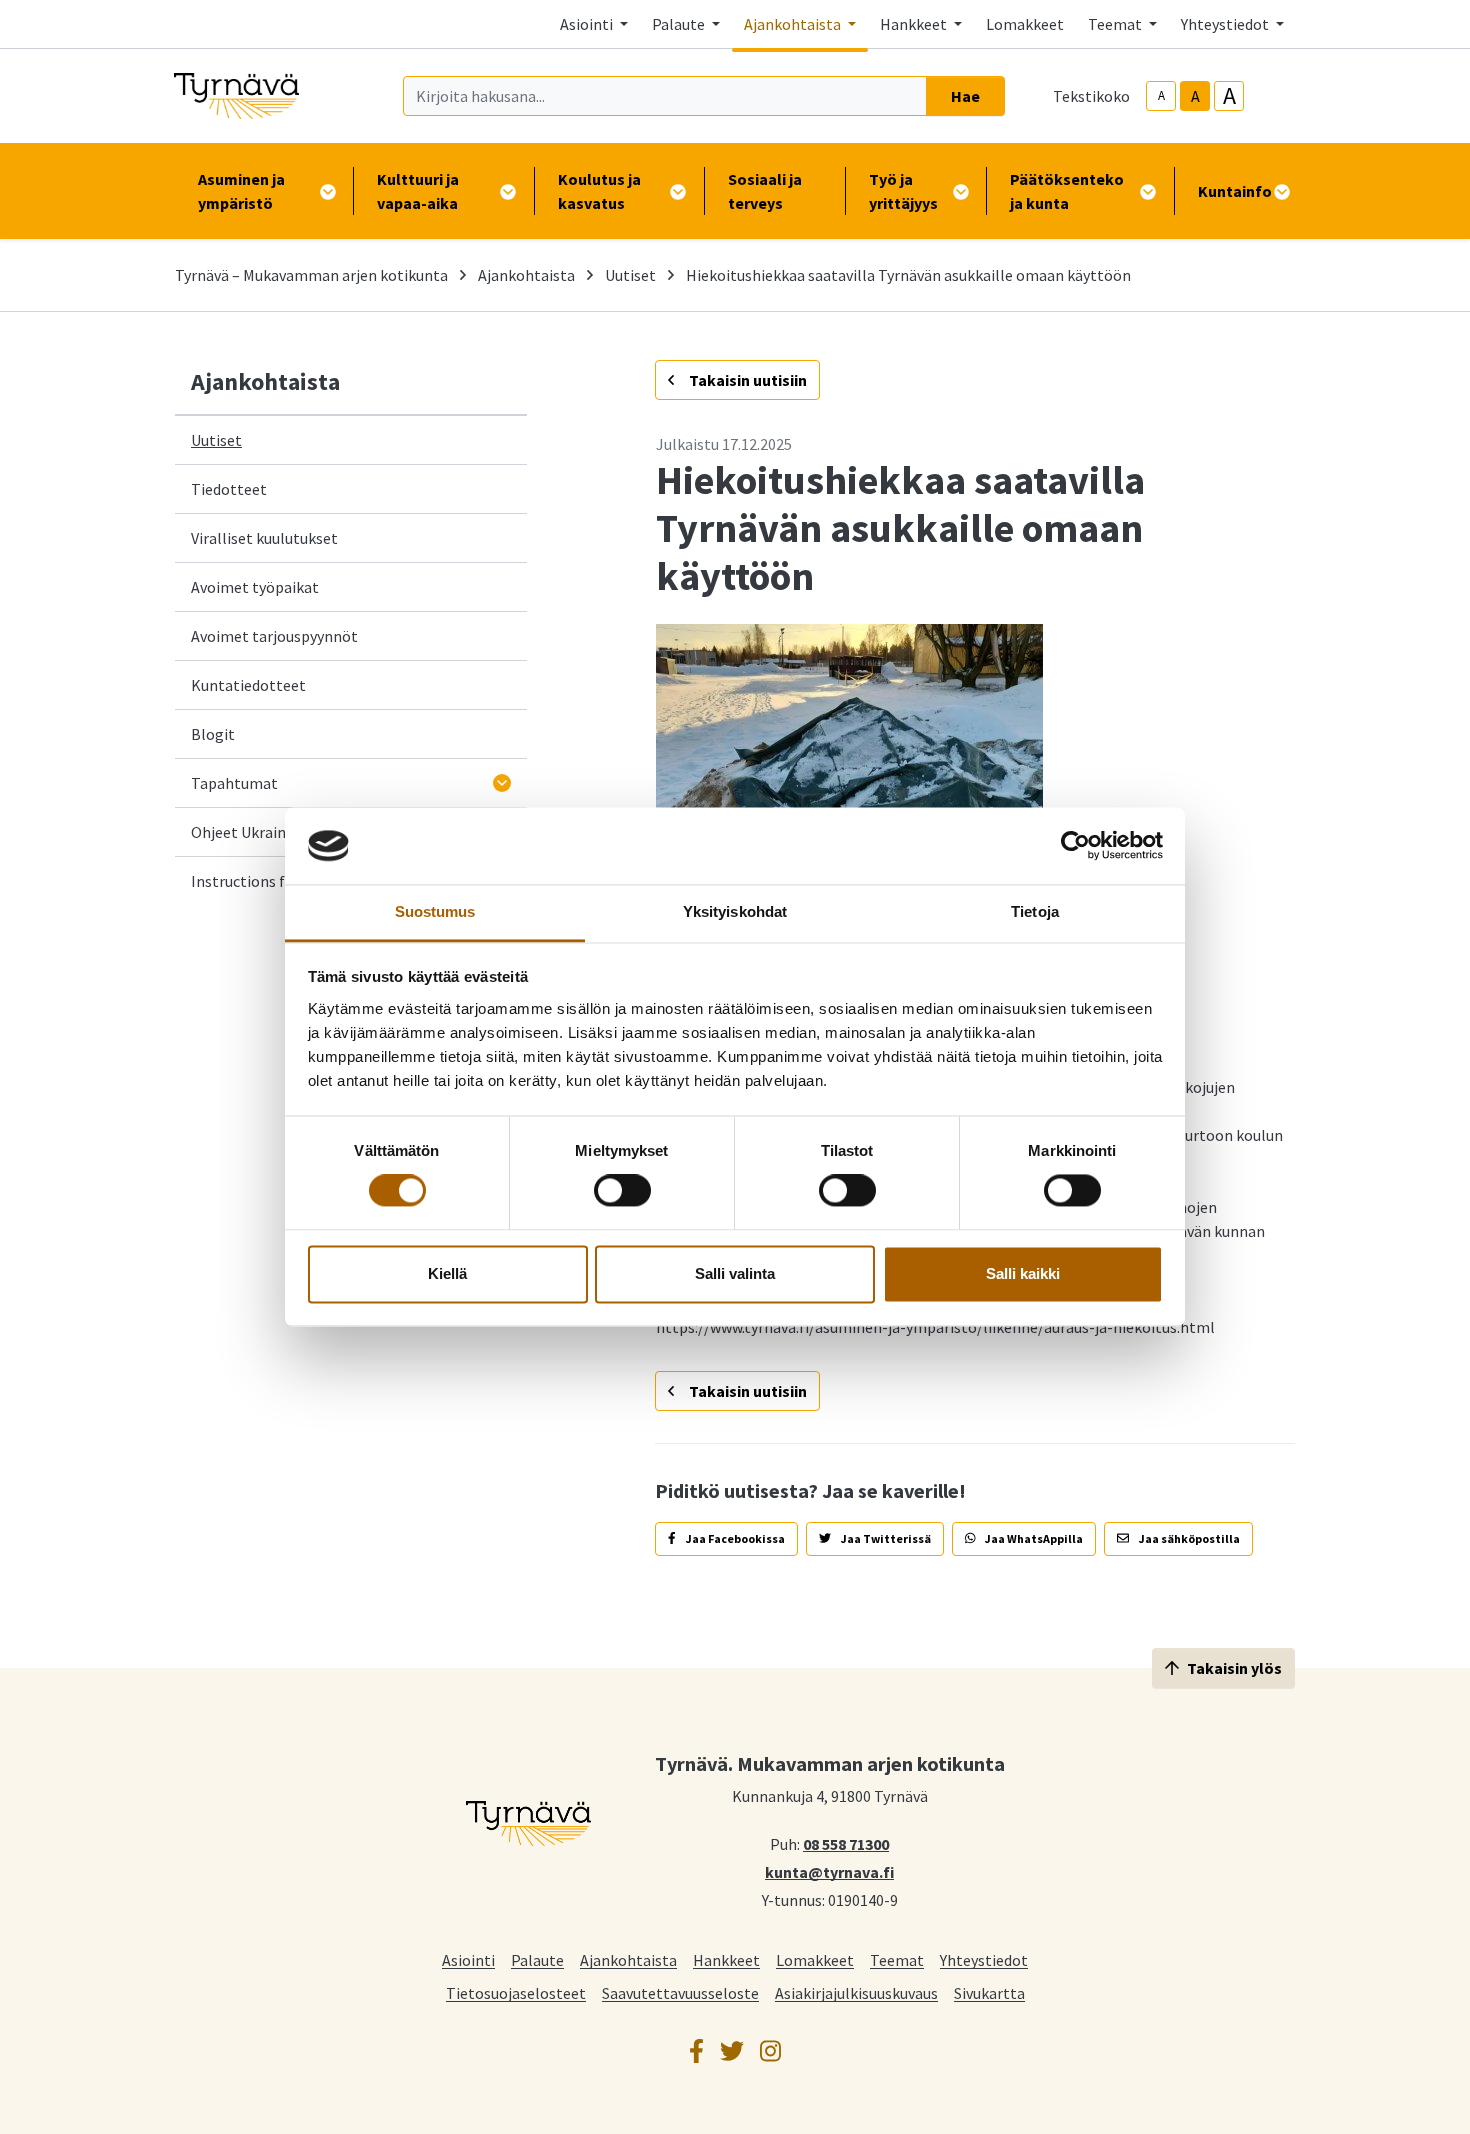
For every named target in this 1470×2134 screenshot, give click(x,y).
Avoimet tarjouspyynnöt (274, 636)
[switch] (622, 1191)
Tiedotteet (229, 489)
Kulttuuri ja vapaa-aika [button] (418, 191)
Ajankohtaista (526, 275)
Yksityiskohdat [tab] (735, 911)
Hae (965, 96)
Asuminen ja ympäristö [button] (241, 191)
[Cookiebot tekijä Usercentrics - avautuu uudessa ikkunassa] (1075, 846)
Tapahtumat (234, 783)
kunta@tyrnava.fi (829, 1871)
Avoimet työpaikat (255, 587)
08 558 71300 (846, 1843)
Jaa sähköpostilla (1188, 1538)
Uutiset (630, 275)
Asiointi (468, 1959)
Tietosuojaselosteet (516, 1992)
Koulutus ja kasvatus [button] (599, 191)
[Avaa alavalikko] (502, 783)
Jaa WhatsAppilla (1033, 1538)
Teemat (897, 1959)
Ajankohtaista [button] (794, 24)
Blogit (213, 734)
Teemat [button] (1116, 24)
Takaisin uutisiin (746, 380)
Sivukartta (989, 1992)
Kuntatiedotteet (248, 685)
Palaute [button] (680, 24)
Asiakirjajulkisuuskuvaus (856, 1992)
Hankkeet (726, 1959)
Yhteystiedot (984, 1959)
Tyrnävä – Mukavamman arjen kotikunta (311, 275)
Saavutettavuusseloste (680, 1992)
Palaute (537, 1959)
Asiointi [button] (588, 24)
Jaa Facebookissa (734, 1538)
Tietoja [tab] (1035, 911)
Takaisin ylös (1234, 1668)
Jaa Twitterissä (885, 1538)
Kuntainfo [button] (1235, 191)
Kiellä (447, 1273)
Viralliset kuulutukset (264, 538)
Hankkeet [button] (915, 24)
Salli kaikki (1023, 1273)
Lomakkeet (1025, 24)
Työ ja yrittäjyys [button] (903, 191)
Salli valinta (735, 1273)
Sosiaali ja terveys (765, 191)
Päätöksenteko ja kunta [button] (1067, 191)
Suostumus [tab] (435, 911)
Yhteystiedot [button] (1226, 24)
